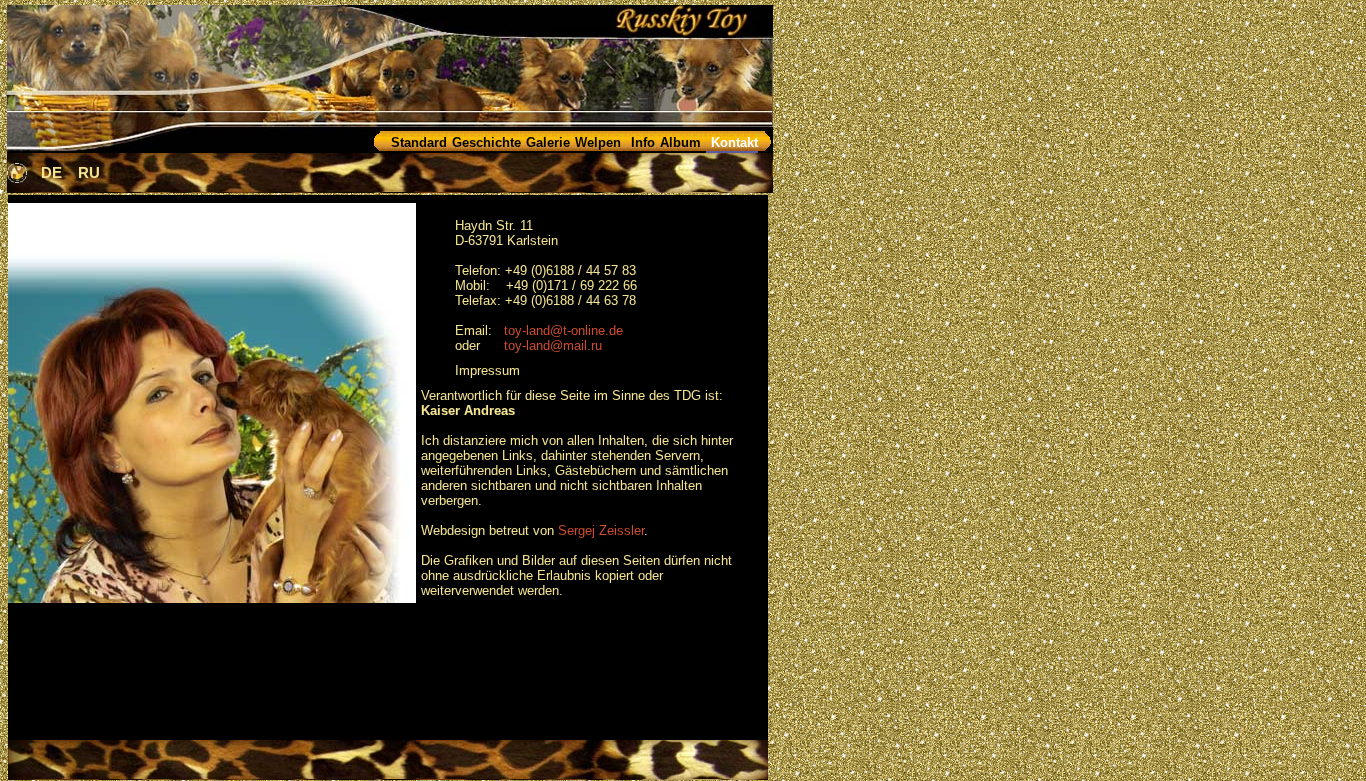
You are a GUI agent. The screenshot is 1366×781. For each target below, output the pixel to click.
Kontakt (734, 142)
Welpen (598, 142)
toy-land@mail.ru (553, 345)
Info (643, 142)
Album (680, 142)
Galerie (548, 142)
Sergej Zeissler (601, 530)
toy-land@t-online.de (563, 330)
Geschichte (486, 142)
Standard (419, 142)
